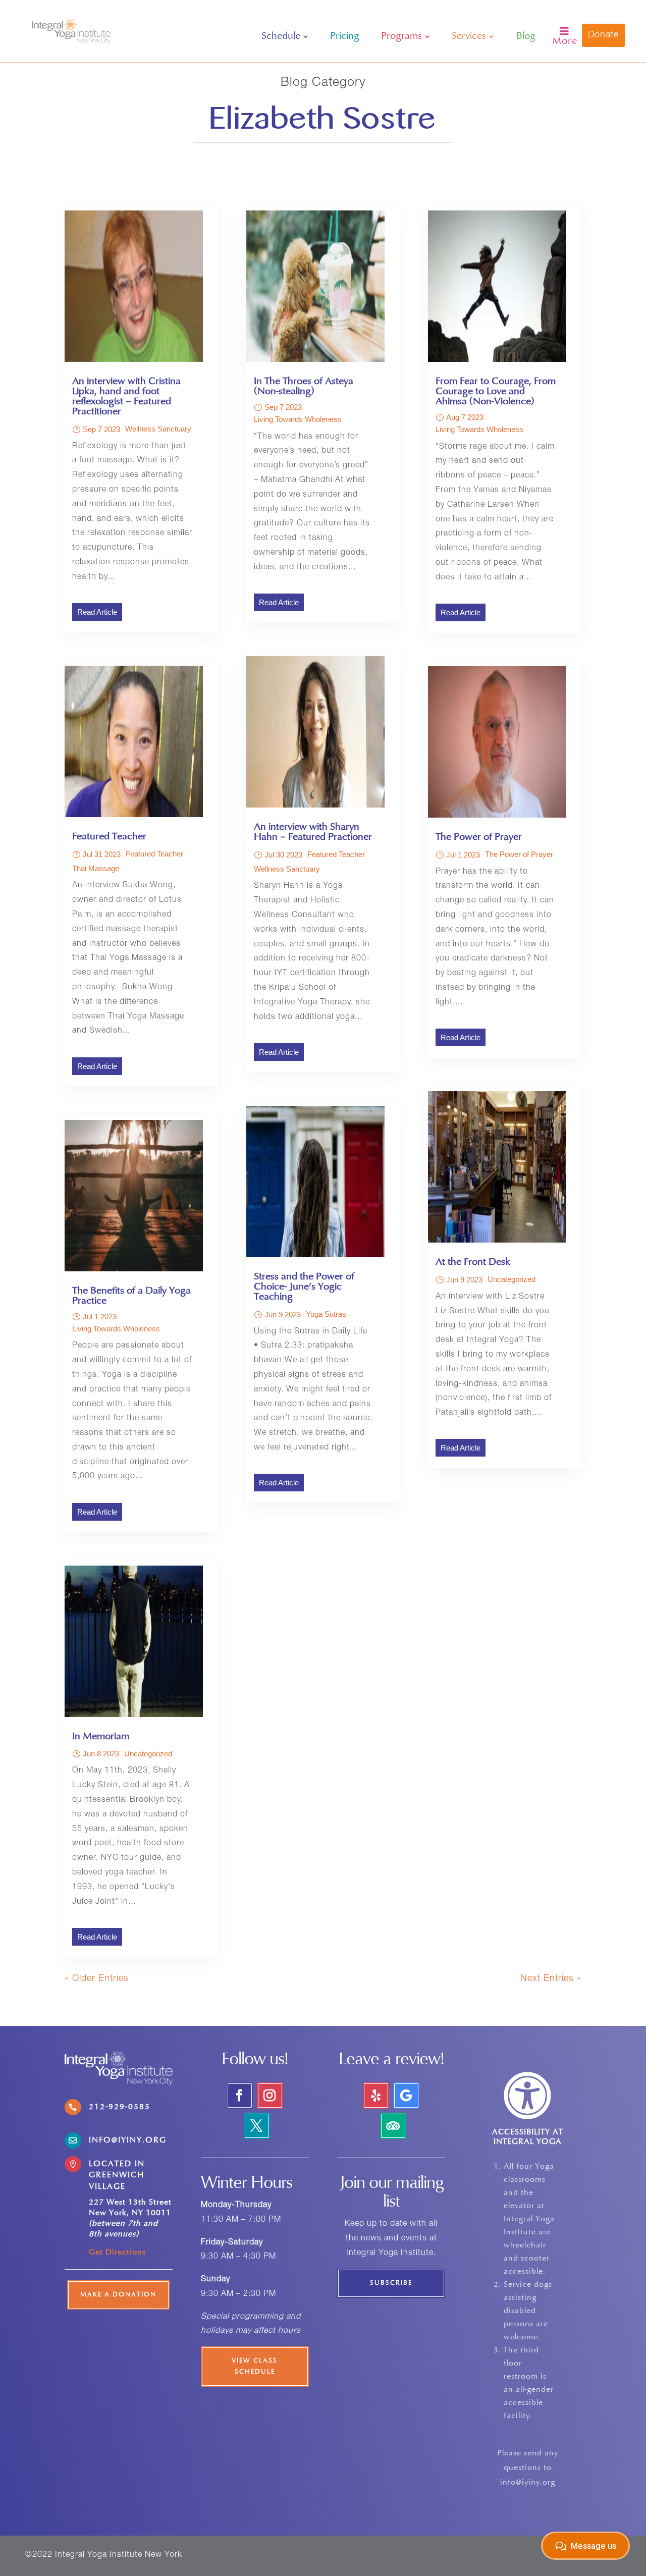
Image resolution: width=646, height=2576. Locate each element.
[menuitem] (285, 36)
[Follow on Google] (406, 2096)
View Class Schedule (255, 2367)
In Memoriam (101, 1737)
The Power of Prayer (479, 837)
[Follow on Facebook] (240, 2096)
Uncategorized (148, 1754)
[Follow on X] (257, 2126)
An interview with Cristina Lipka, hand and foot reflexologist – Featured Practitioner (126, 397)
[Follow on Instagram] (270, 2096)
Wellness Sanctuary (158, 429)
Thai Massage (96, 868)
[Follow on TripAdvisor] (393, 2126)
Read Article (97, 612)
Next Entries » (551, 1979)
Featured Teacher (109, 837)
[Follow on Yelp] (376, 2096)
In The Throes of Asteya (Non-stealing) (304, 387)
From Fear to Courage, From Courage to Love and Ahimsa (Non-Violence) (496, 392)
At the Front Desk (473, 1262)
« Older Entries (97, 1979)
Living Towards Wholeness (116, 1329)
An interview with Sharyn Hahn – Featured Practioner (313, 832)
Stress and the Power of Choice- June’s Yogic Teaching (304, 1287)
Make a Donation (118, 2295)
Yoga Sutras (326, 1314)
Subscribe (391, 2283)
